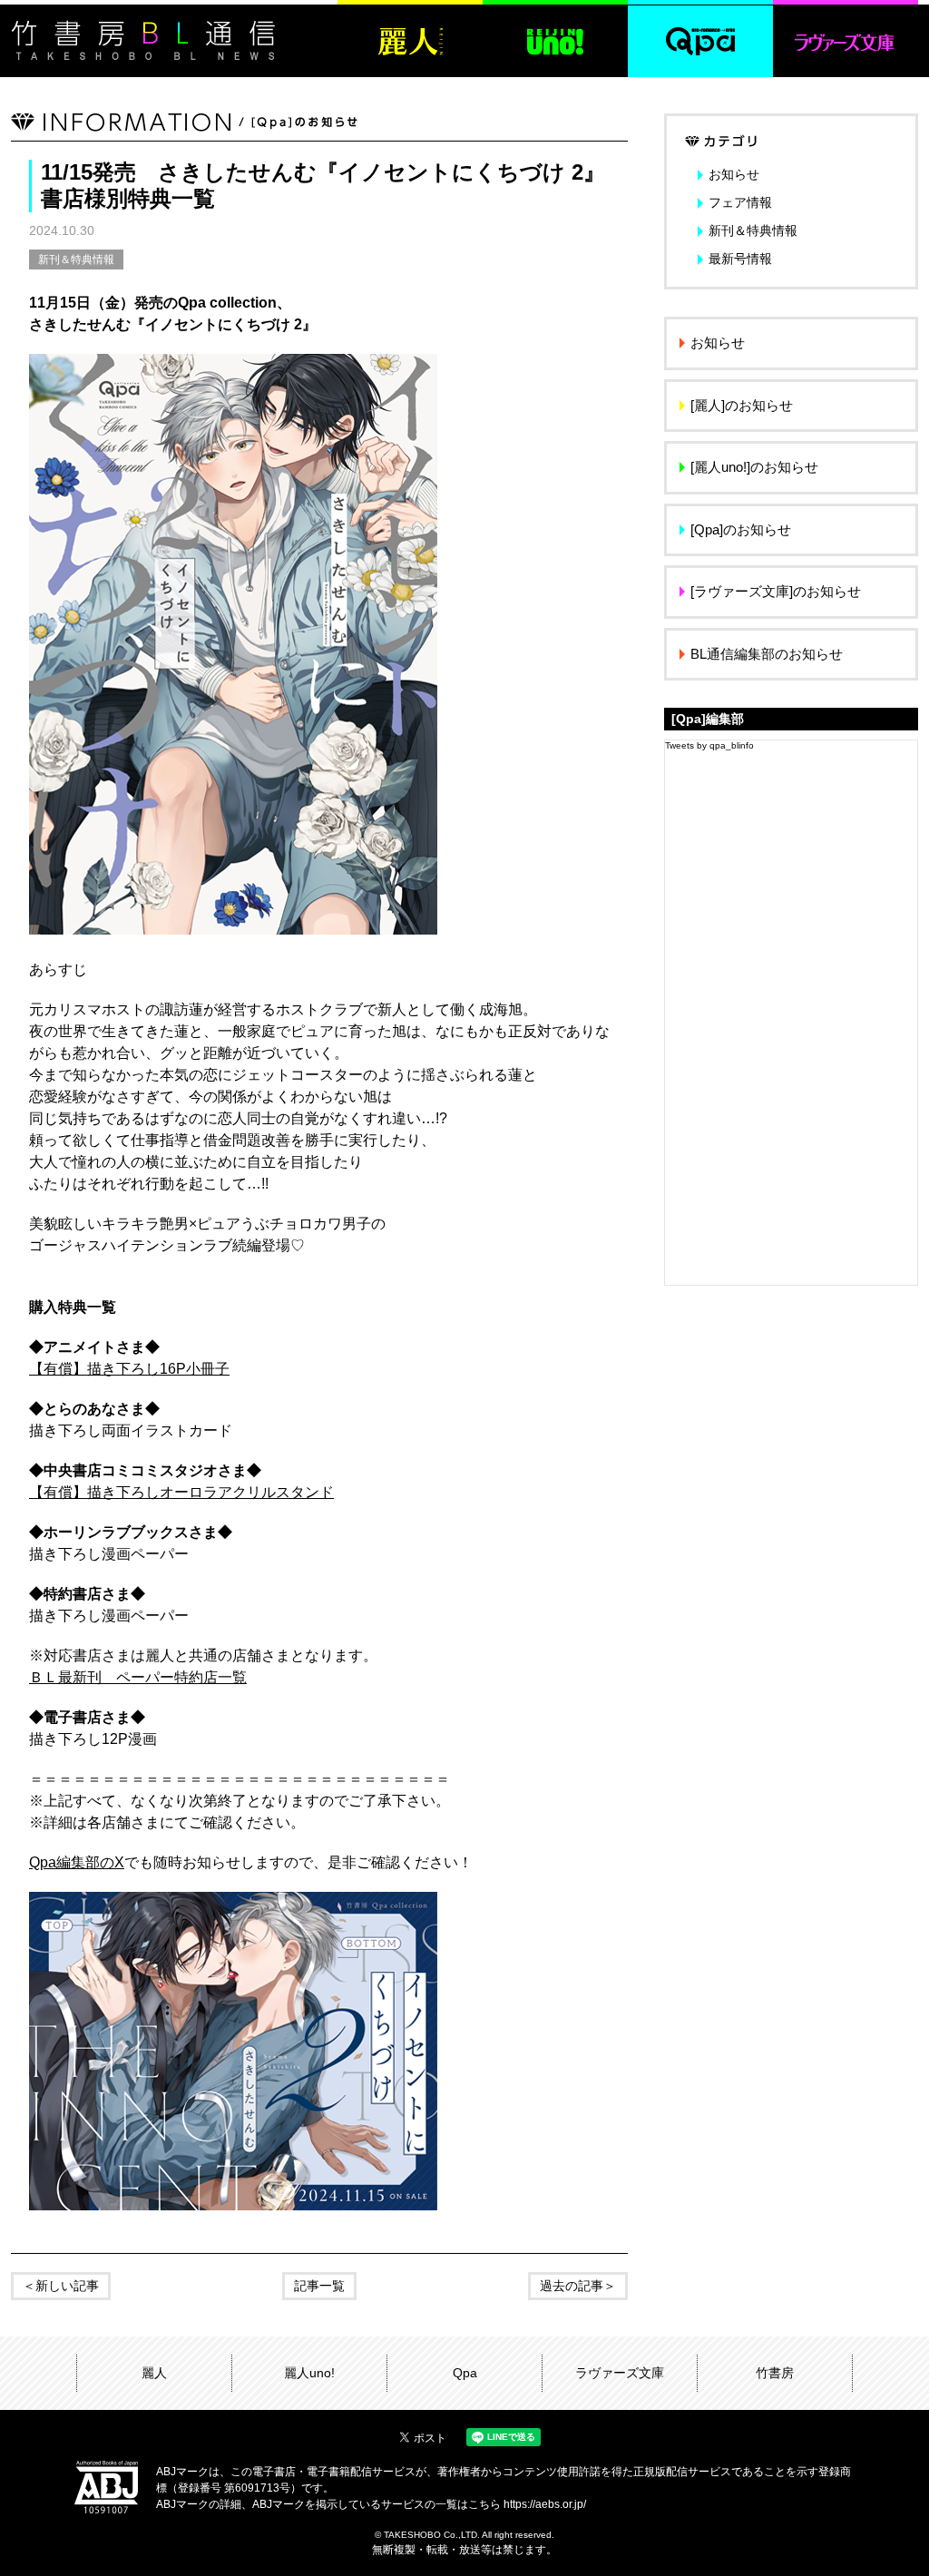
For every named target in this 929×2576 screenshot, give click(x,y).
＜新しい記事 (61, 2286)
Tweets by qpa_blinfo (709, 745)
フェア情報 (740, 202)
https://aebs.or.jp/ (545, 2504)
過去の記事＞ (578, 2286)
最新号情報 (740, 259)
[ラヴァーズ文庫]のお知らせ (776, 591)
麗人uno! (309, 2373)
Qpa (465, 2373)
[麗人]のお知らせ (742, 405)
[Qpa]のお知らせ (741, 529)
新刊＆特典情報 (76, 260)
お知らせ (734, 174)
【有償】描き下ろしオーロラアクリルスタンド (181, 1492)
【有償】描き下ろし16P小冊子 (129, 1369)
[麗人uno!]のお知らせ (754, 467)
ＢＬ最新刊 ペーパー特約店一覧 (138, 1677)
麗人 (154, 2373)
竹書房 (775, 2373)
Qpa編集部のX (77, 1862)
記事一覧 (319, 2286)
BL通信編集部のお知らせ (767, 654)
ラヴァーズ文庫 (620, 2373)
